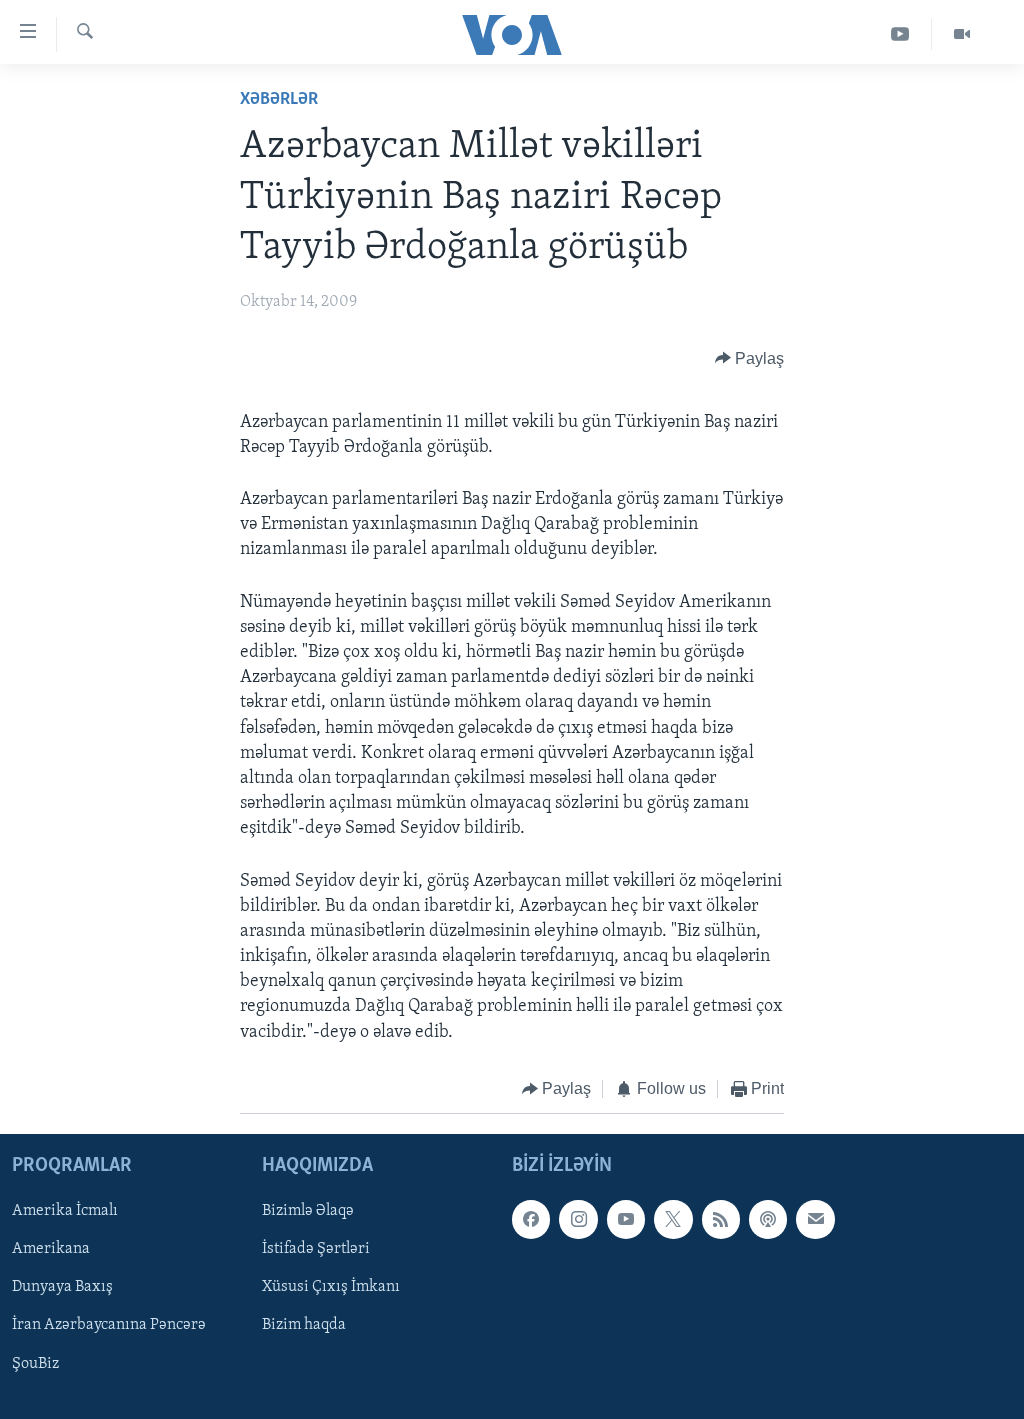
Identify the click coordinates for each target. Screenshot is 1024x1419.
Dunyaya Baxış (62, 1288)
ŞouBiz (35, 1364)
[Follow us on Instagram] (578, 1220)
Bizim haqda (304, 1326)
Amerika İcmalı (65, 1212)
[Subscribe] (815, 1220)
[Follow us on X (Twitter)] (673, 1220)
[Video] (962, 34)
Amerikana (51, 1250)
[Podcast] (768, 1220)
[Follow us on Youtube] (626, 1220)
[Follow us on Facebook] (531, 1220)
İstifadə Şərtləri (316, 1250)
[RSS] (721, 1220)
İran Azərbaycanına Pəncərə (109, 1326)
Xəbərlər (279, 100)
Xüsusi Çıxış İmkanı (331, 1288)
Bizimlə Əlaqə (308, 1212)
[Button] (750, 359)
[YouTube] (900, 34)
